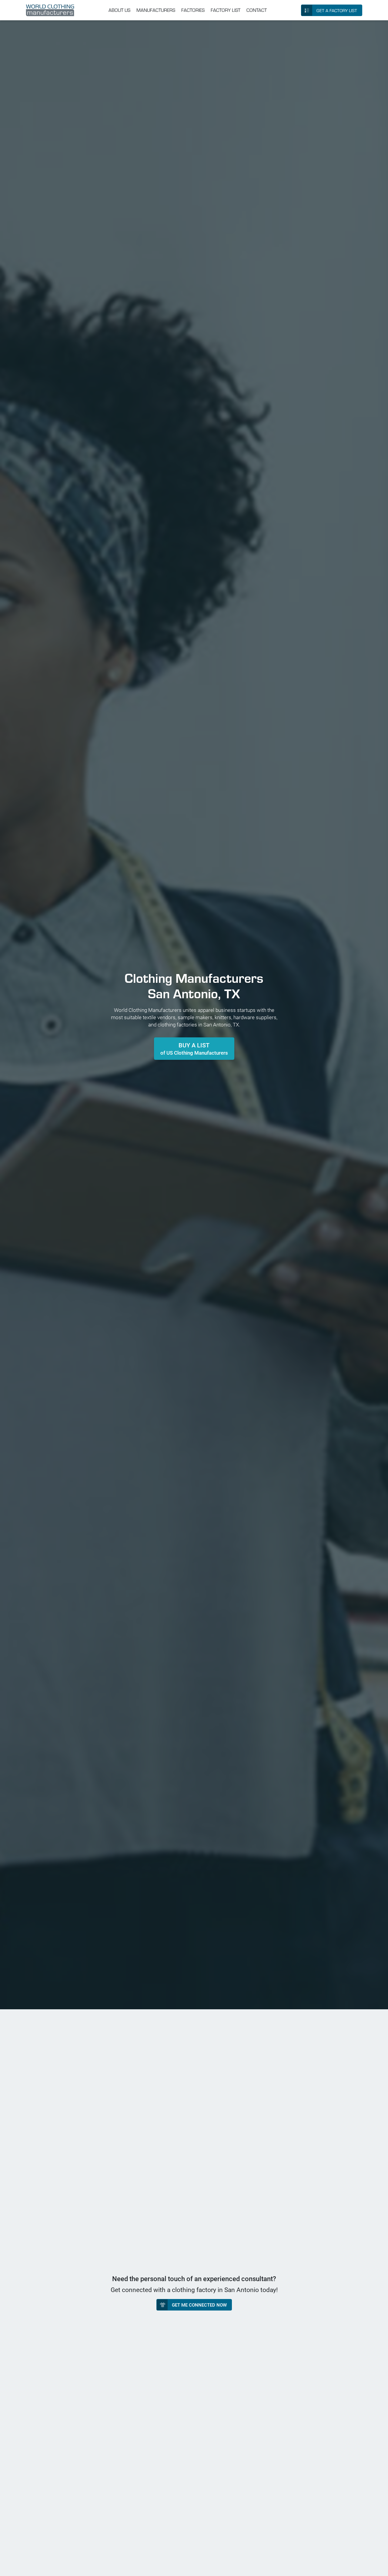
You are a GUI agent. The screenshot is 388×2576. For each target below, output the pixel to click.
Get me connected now (199, 2305)
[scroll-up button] (378, 2566)
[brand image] (50, 10)
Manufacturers (156, 10)
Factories (193, 10)
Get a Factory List (337, 10)
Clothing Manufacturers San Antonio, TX (194, 985)
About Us (119, 10)
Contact (257, 10)
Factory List (226, 10)
